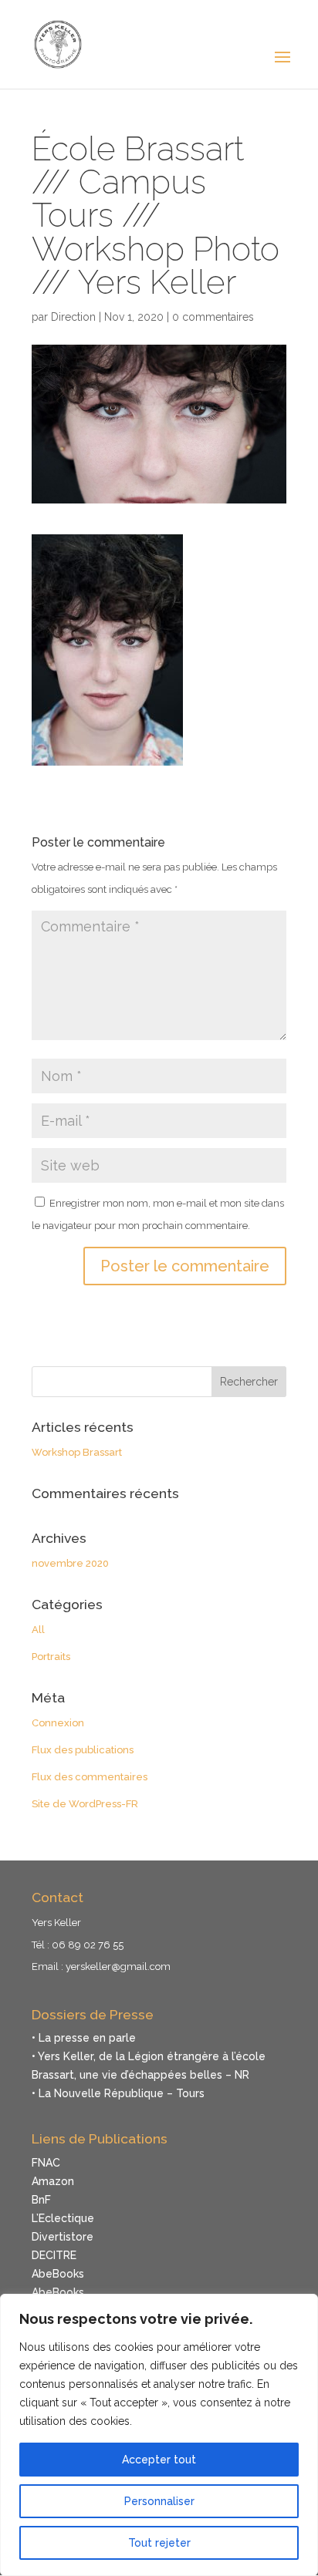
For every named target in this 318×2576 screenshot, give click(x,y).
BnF (41, 2200)
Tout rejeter (159, 2543)
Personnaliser (159, 2501)
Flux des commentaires (90, 1777)
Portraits (51, 1657)
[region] (159, 2435)
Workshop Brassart (77, 1452)
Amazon (53, 2181)
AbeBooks (58, 2274)
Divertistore (63, 2237)
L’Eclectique (63, 2218)
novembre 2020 (70, 1563)
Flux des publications (83, 1750)
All (38, 1630)
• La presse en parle (84, 2038)
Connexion (58, 1723)
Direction (73, 317)
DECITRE (54, 2255)
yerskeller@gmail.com (118, 1967)
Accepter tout (159, 2460)
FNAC (46, 2163)
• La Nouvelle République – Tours (118, 2093)
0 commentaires (213, 317)
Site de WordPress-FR (85, 1804)
